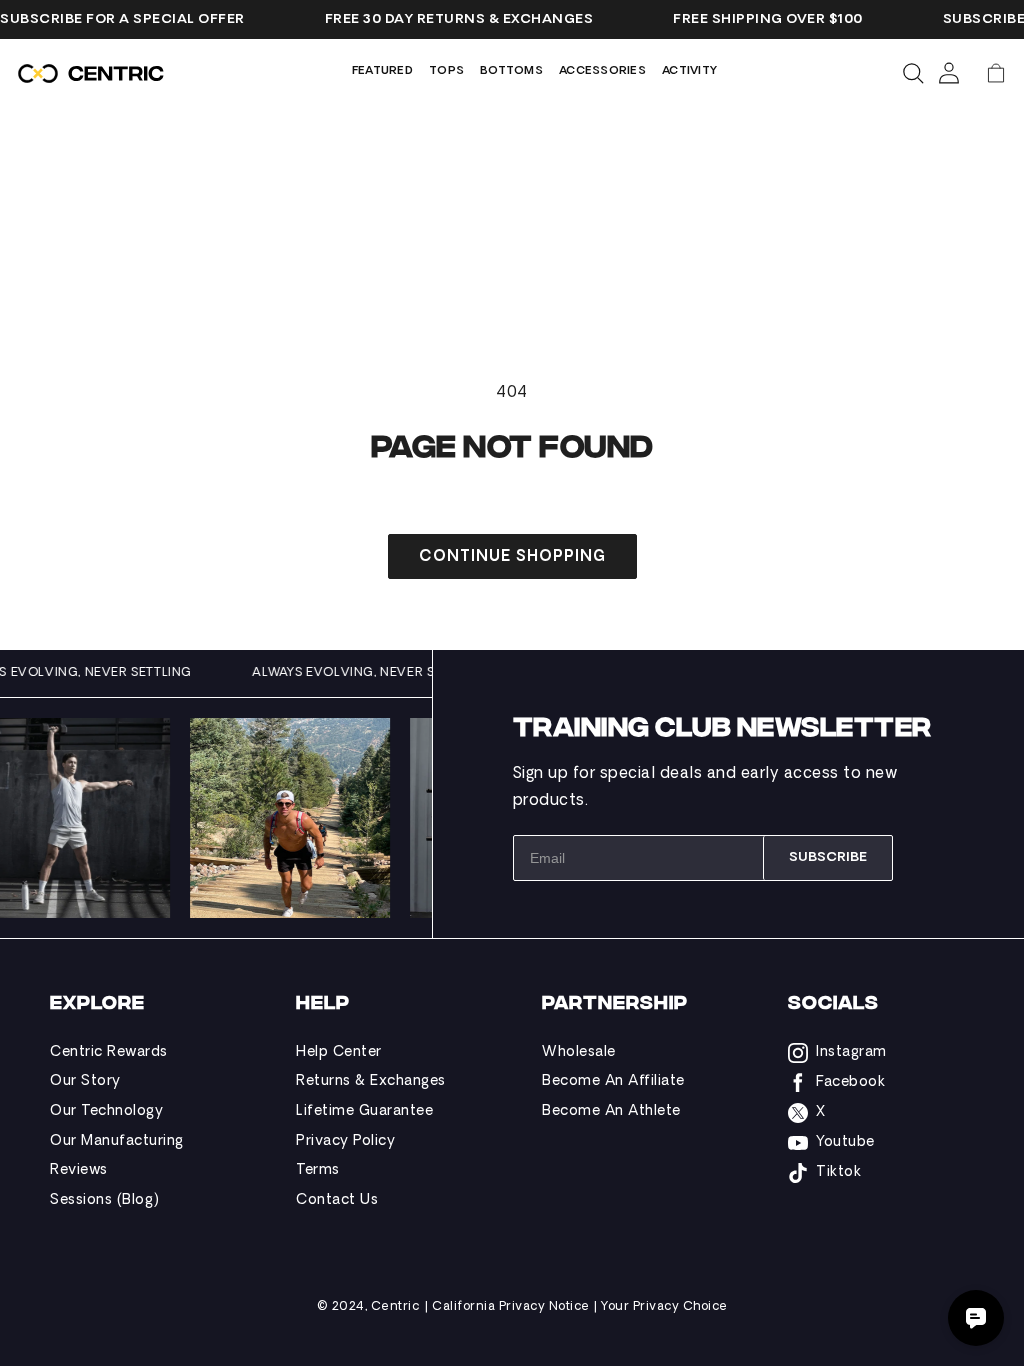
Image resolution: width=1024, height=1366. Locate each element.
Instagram (851, 1052)
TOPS (446, 71)
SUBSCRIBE (828, 857)
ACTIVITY (689, 71)
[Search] (913, 73)
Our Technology (106, 1111)
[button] (996, 73)
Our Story (85, 1081)
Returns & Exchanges (371, 1081)
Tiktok (838, 1172)
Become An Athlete (611, 1111)
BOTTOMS (511, 71)
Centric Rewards (109, 1052)
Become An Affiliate (613, 1081)
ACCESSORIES (602, 71)
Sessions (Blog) (105, 1200)
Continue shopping (512, 557)
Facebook (850, 1082)
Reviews (79, 1170)
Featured (382, 71)
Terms (318, 1170)
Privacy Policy (345, 1141)
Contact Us (337, 1200)
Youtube (845, 1142)
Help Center (339, 1052)
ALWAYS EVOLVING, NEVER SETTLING (382, 673)
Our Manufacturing (117, 1141)
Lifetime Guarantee (364, 1111)
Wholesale (579, 1052)
